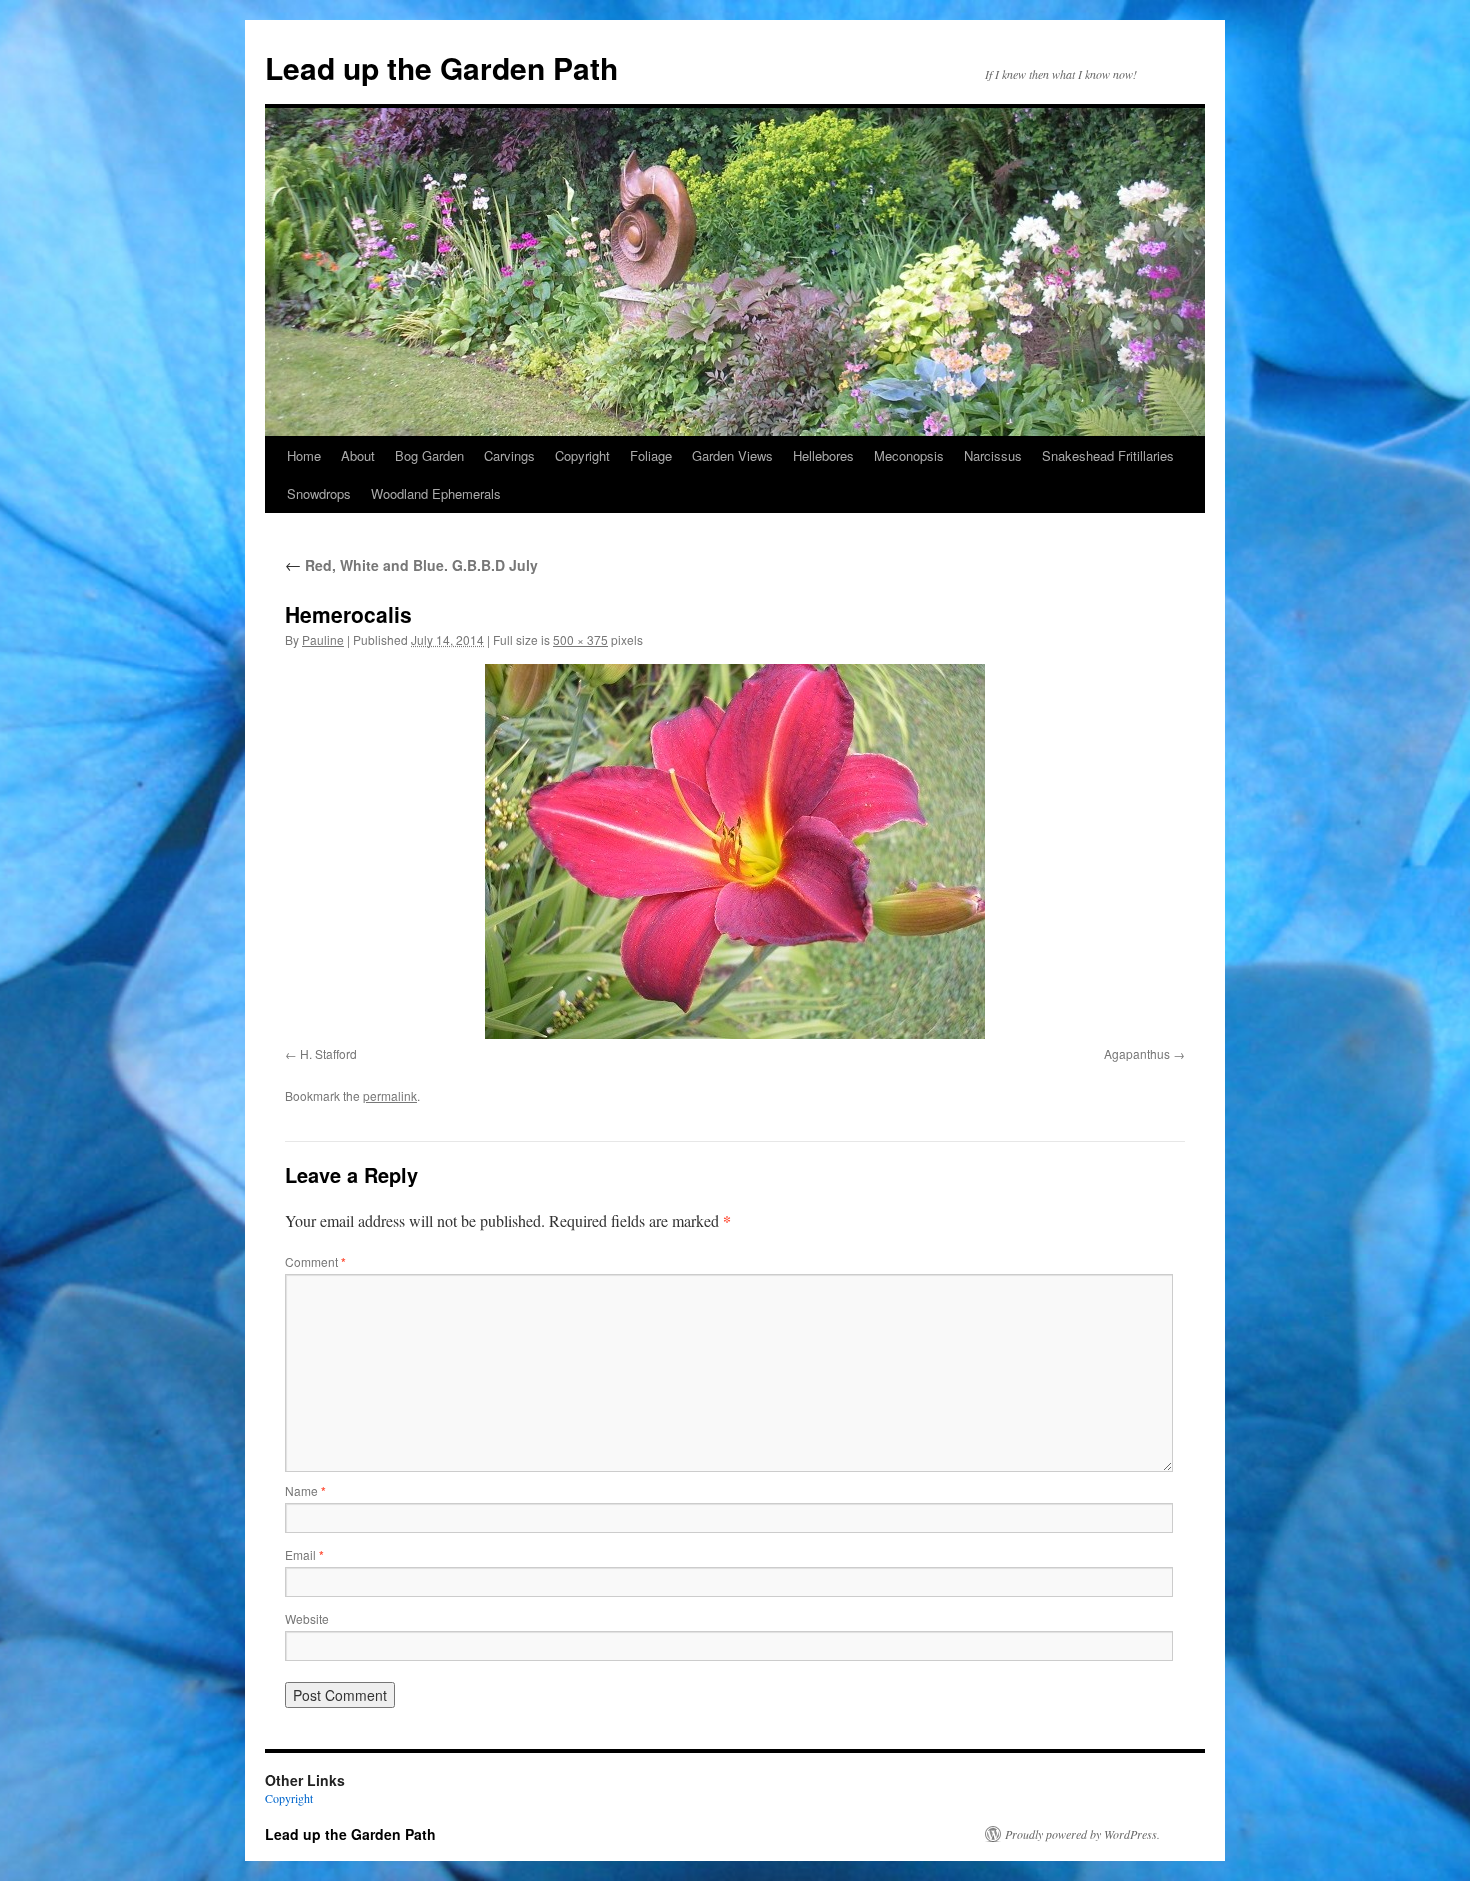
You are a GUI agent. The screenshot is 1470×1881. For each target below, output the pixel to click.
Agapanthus (1137, 1053)
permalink (390, 1095)
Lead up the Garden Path (441, 67)
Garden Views (732, 455)
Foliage (651, 455)
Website (307, 1618)
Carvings (509, 455)
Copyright (582, 455)
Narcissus (993, 455)
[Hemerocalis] (735, 851)
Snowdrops (319, 493)
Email (304, 1554)
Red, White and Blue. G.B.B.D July (411, 565)
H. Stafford (328, 1053)
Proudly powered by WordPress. (1082, 1834)
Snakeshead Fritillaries (1108, 455)
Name (305, 1490)
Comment (315, 1261)
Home (304, 455)
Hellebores (823, 455)
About (358, 455)
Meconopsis (909, 455)
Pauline (323, 639)
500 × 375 (580, 639)
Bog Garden (429, 455)
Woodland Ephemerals (436, 493)
